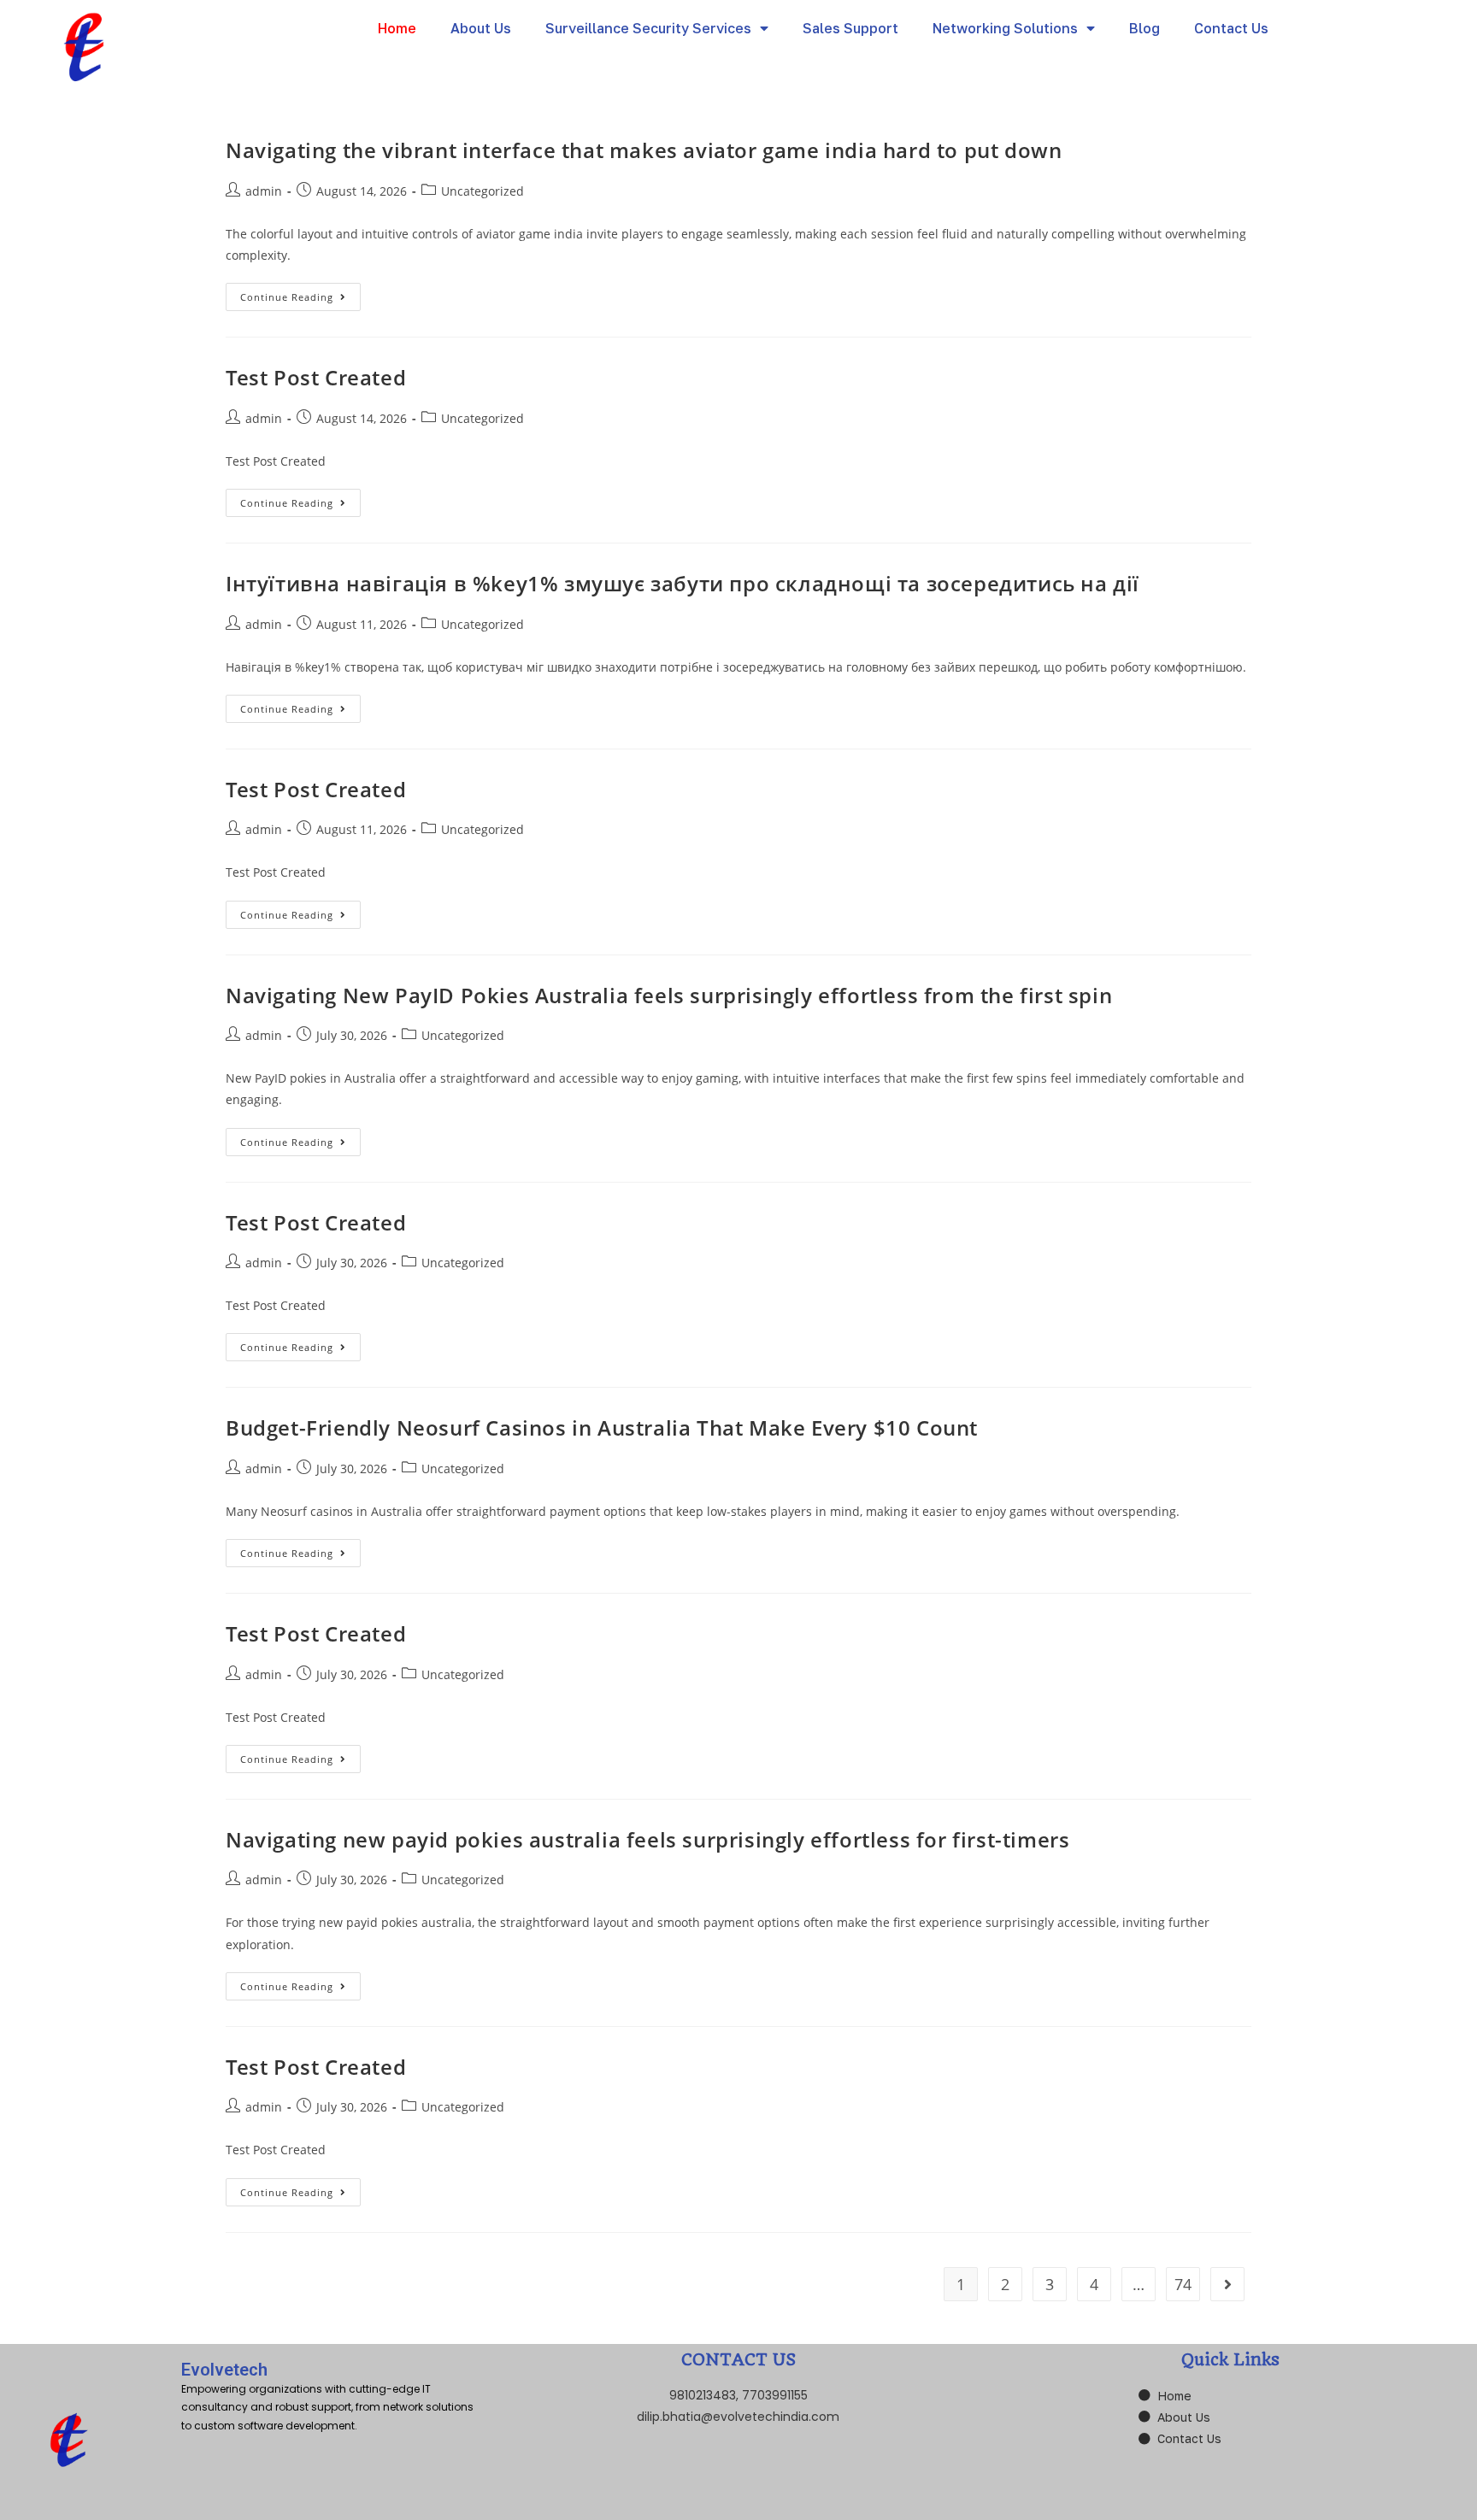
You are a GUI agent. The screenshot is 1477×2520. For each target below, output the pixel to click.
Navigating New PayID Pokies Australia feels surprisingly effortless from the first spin (669, 995)
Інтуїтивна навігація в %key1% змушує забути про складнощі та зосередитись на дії (683, 583)
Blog (1145, 28)
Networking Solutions (1005, 28)
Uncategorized (483, 191)
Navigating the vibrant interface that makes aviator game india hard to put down (644, 150)
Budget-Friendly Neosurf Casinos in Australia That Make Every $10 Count (602, 1427)
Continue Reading (300, 293)
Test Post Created (316, 377)
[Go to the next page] (1227, 2284)
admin (264, 191)
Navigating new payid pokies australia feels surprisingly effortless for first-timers (647, 1839)
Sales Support (850, 28)
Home (397, 28)
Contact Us (1231, 28)
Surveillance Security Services (648, 28)
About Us (481, 28)
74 (1183, 2284)
